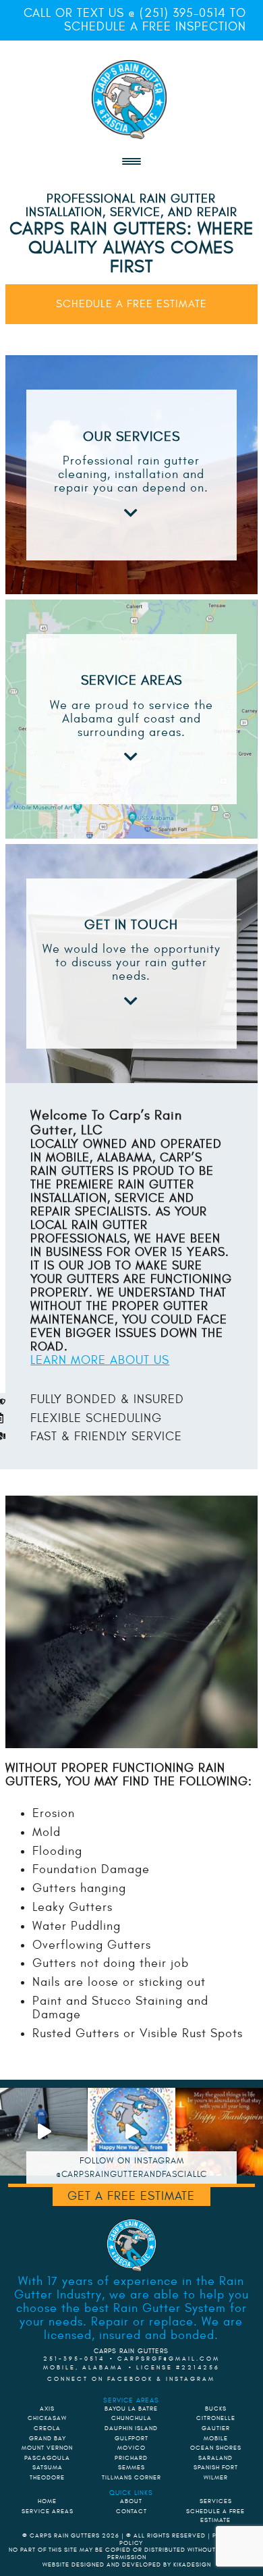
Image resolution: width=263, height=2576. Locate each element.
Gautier (216, 2428)
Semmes (131, 2467)
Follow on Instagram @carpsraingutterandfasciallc (131, 2167)
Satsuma (48, 2467)
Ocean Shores (216, 2448)
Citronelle (216, 2418)
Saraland (215, 2458)
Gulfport (131, 2438)
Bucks (216, 2409)
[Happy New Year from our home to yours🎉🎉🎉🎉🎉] (131, 2132)
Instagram (191, 2379)
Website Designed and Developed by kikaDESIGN (127, 2565)
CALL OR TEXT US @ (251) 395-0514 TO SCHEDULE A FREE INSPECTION (135, 20)
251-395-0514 (74, 2359)
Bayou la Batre (131, 2409)
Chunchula (131, 2418)
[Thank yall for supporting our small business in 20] (219, 2132)
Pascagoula (47, 2458)
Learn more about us (100, 1360)
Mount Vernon (47, 2448)
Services (216, 2501)
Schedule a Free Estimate (131, 304)
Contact (131, 2511)
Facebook (130, 2379)
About (131, 2501)
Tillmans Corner (131, 2477)
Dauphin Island (131, 2428)
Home (47, 2501)
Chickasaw (47, 2418)
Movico (131, 2448)
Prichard (131, 2458)
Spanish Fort (216, 2467)
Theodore (47, 2477)
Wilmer (216, 2477)
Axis (47, 2409)
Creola (47, 2428)
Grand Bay (48, 2438)
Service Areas (48, 2511)
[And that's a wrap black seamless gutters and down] (44, 2132)
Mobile (216, 2438)
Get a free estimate (131, 2196)
